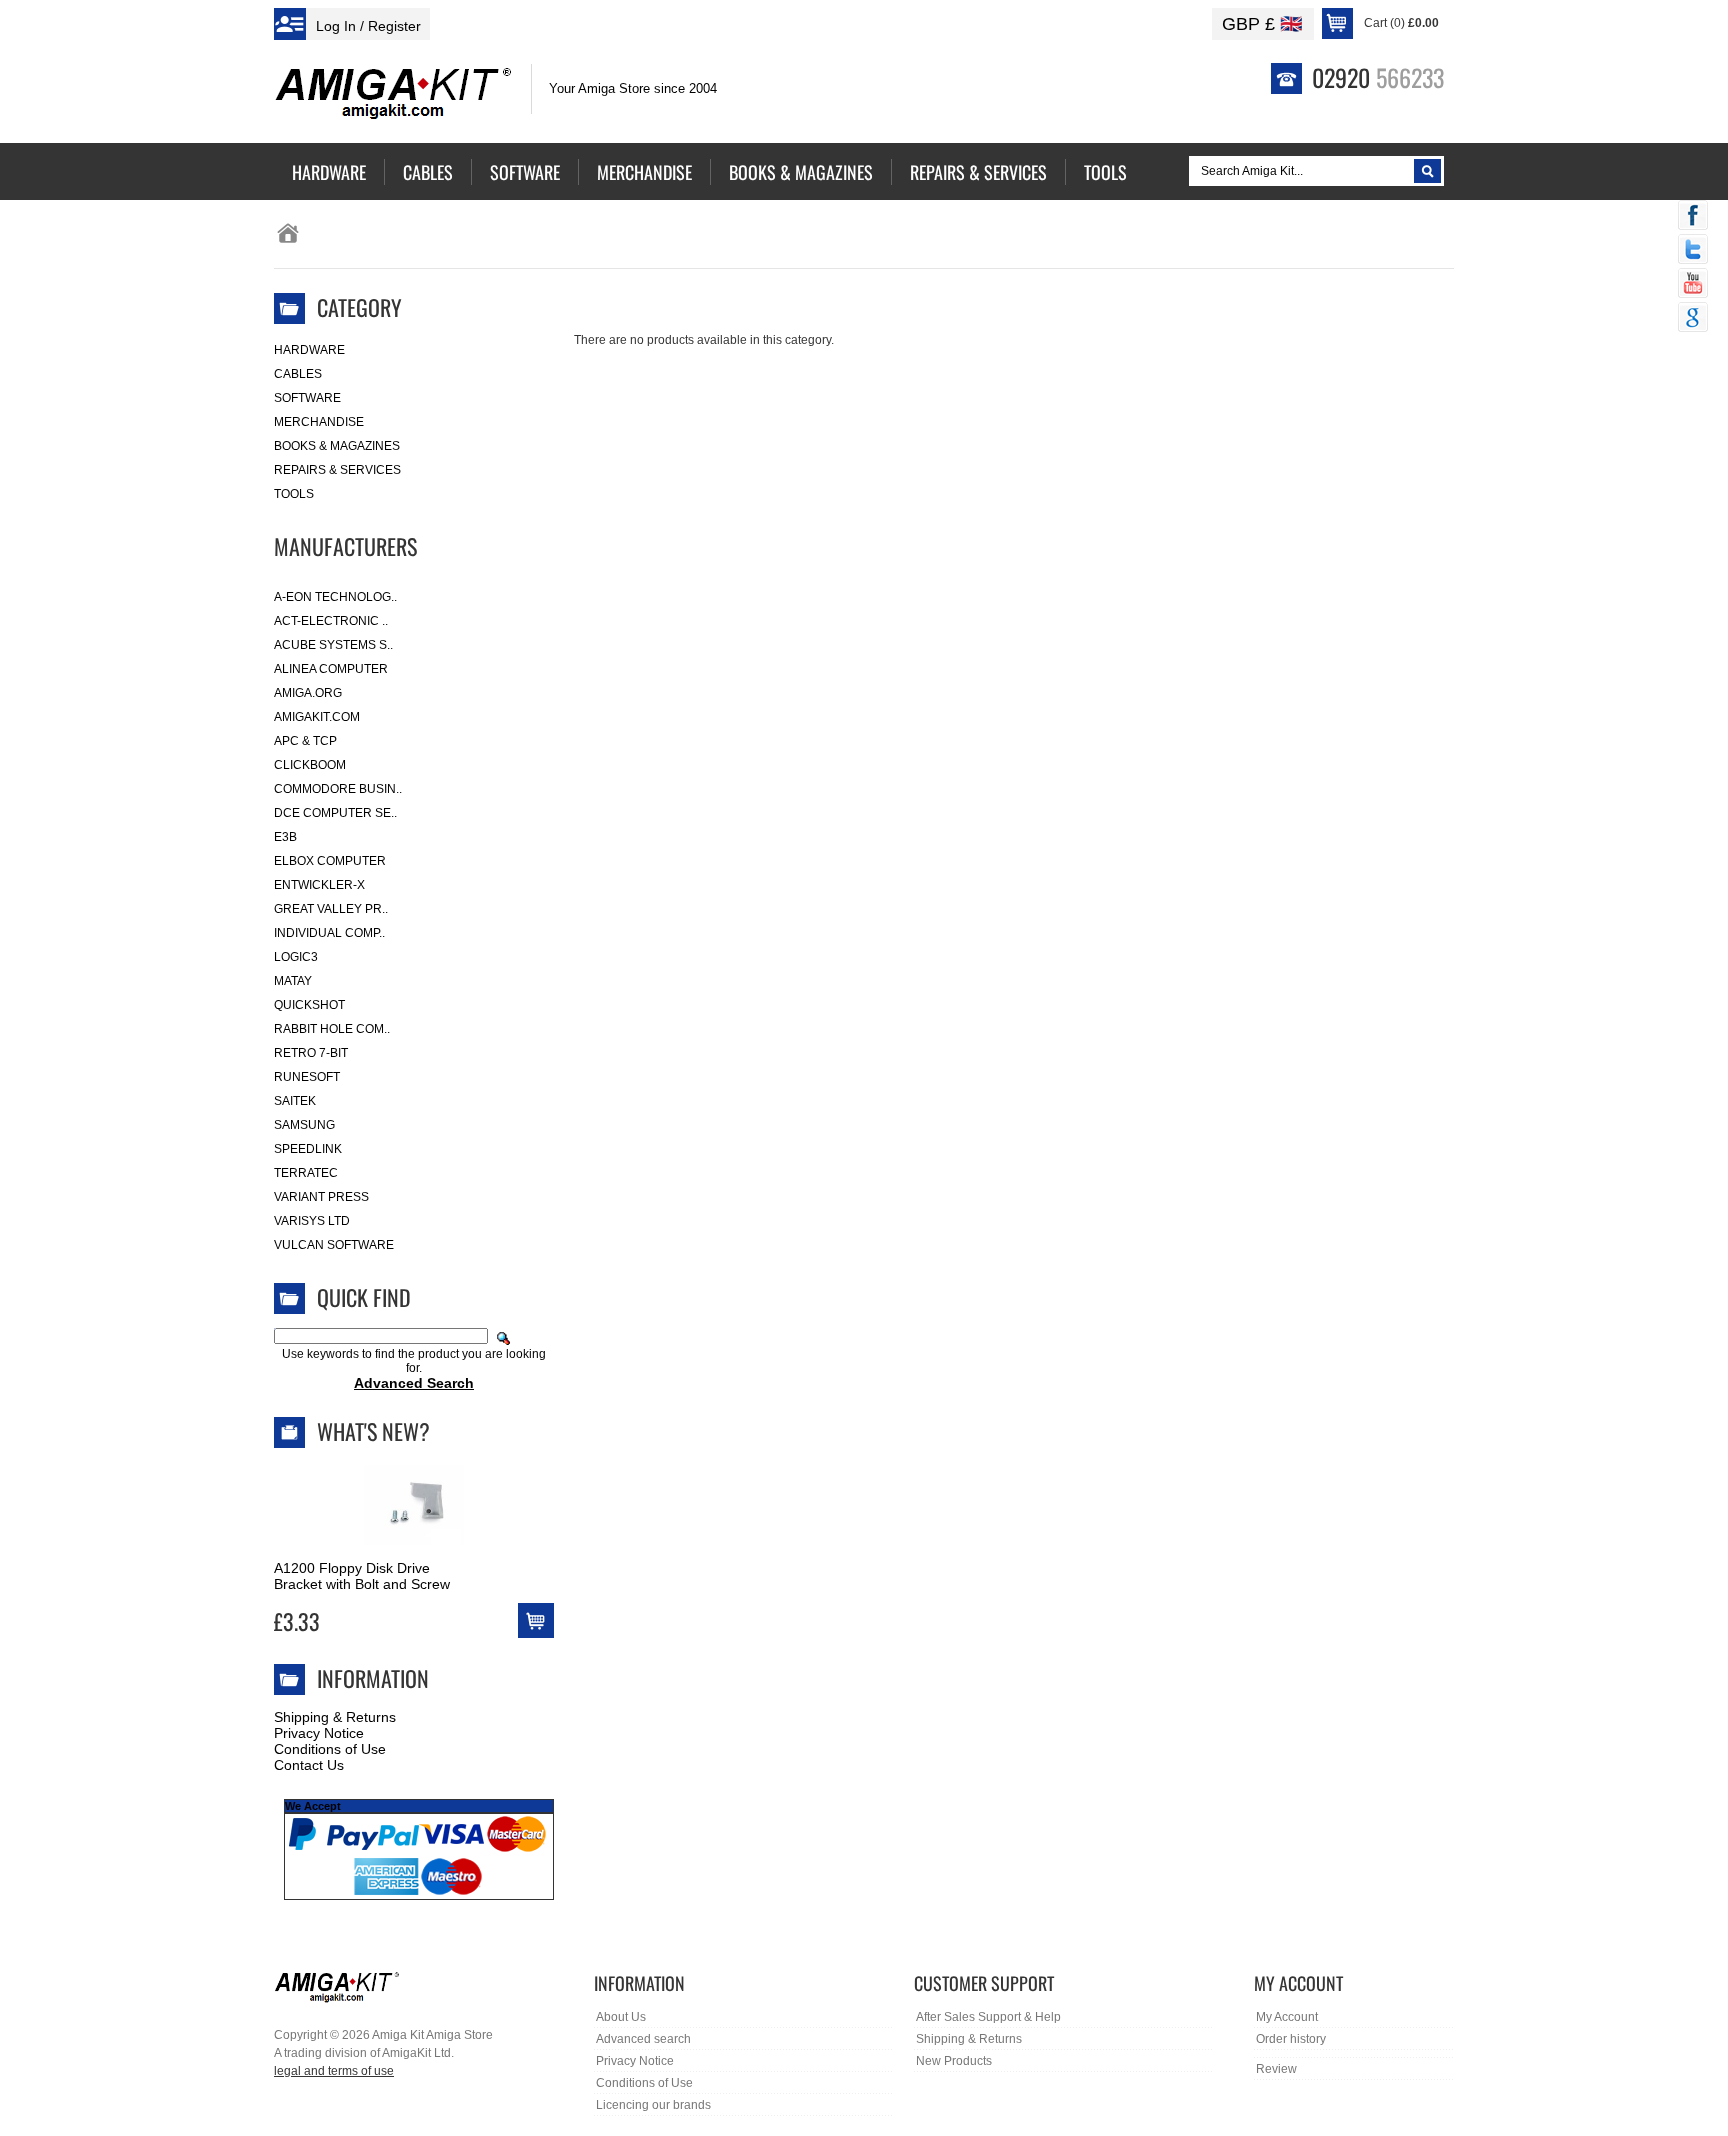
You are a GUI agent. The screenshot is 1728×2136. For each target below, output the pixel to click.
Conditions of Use (330, 1749)
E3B (285, 837)
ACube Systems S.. (333, 645)
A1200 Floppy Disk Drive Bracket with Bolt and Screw (362, 1576)
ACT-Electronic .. (331, 621)
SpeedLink (308, 1149)
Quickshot (309, 1005)
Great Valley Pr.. (331, 909)
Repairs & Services (337, 470)
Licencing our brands (653, 2105)
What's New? (373, 1431)
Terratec (306, 1173)
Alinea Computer (331, 669)
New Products (954, 2061)
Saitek (295, 1101)
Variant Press (321, 1197)
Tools (294, 494)
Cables (298, 374)
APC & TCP (305, 741)
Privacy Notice (319, 1733)
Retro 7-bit (311, 1053)
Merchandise (319, 422)
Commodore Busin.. (338, 789)
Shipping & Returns (335, 1717)
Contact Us (309, 1765)
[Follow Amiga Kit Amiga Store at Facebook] (1693, 217)
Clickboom (310, 765)
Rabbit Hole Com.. (332, 1029)
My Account (1287, 2017)
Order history (1291, 2039)
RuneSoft (307, 1077)
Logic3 (296, 957)
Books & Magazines (337, 446)
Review (1276, 2069)
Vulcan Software (334, 1245)
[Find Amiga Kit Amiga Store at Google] (1693, 319)
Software (307, 398)
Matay (293, 981)
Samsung (304, 1125)
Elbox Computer (330, 861)
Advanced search (643, 2039)
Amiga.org (308, 693)
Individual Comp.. (329, 933)
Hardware (309, 350)
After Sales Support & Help (988, 2017)
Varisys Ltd (312, 1221)
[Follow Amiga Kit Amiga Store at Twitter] (1693, 251)
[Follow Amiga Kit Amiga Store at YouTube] (1693, 285)
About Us (621, 2017)
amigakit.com (317, 717)
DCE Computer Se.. (335, 813)
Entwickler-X (319, 885)
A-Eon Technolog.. (335, 597)
